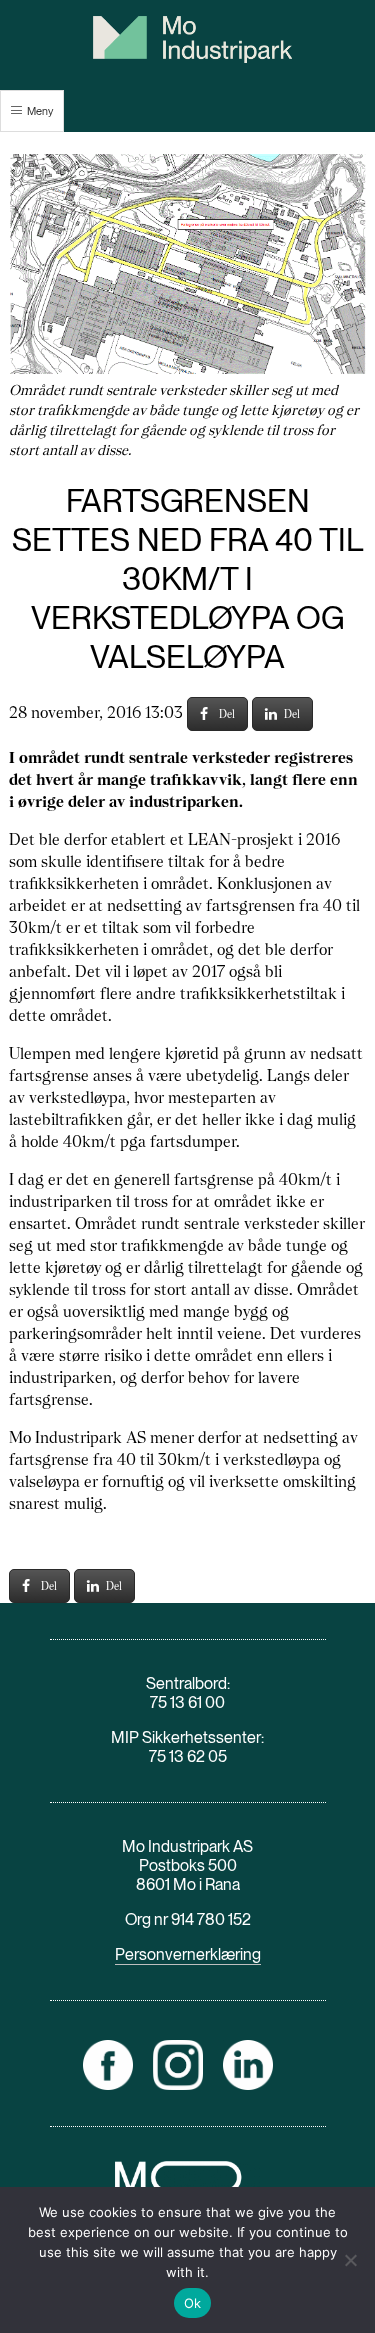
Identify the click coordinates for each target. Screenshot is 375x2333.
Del (227, 714)
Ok (193, 2303)
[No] (350, 2260)
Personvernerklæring (188, 1954)
